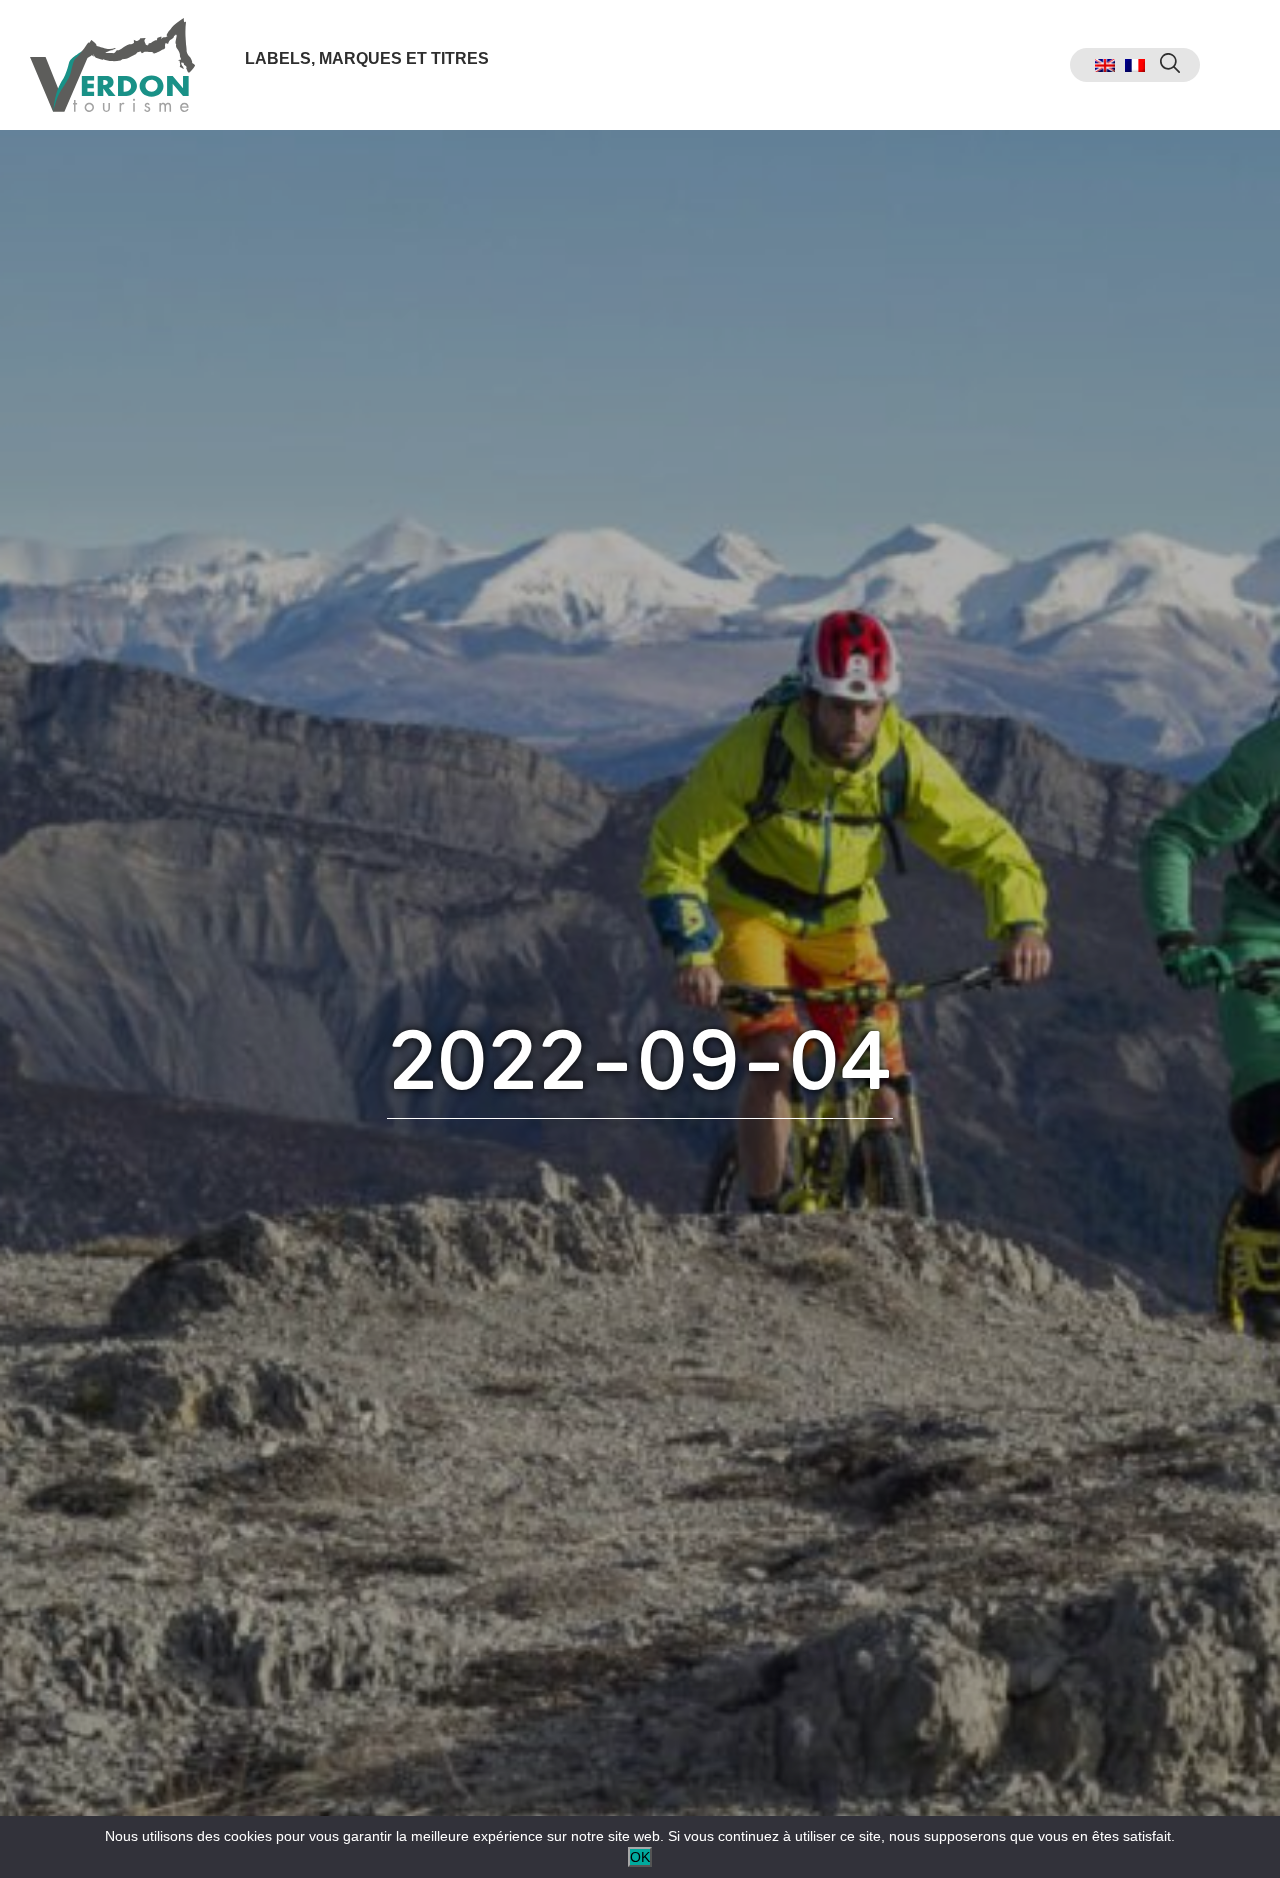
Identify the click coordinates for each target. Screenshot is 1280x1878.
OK (640, 1857)
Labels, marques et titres (367, 58)
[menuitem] (1105, 65)
